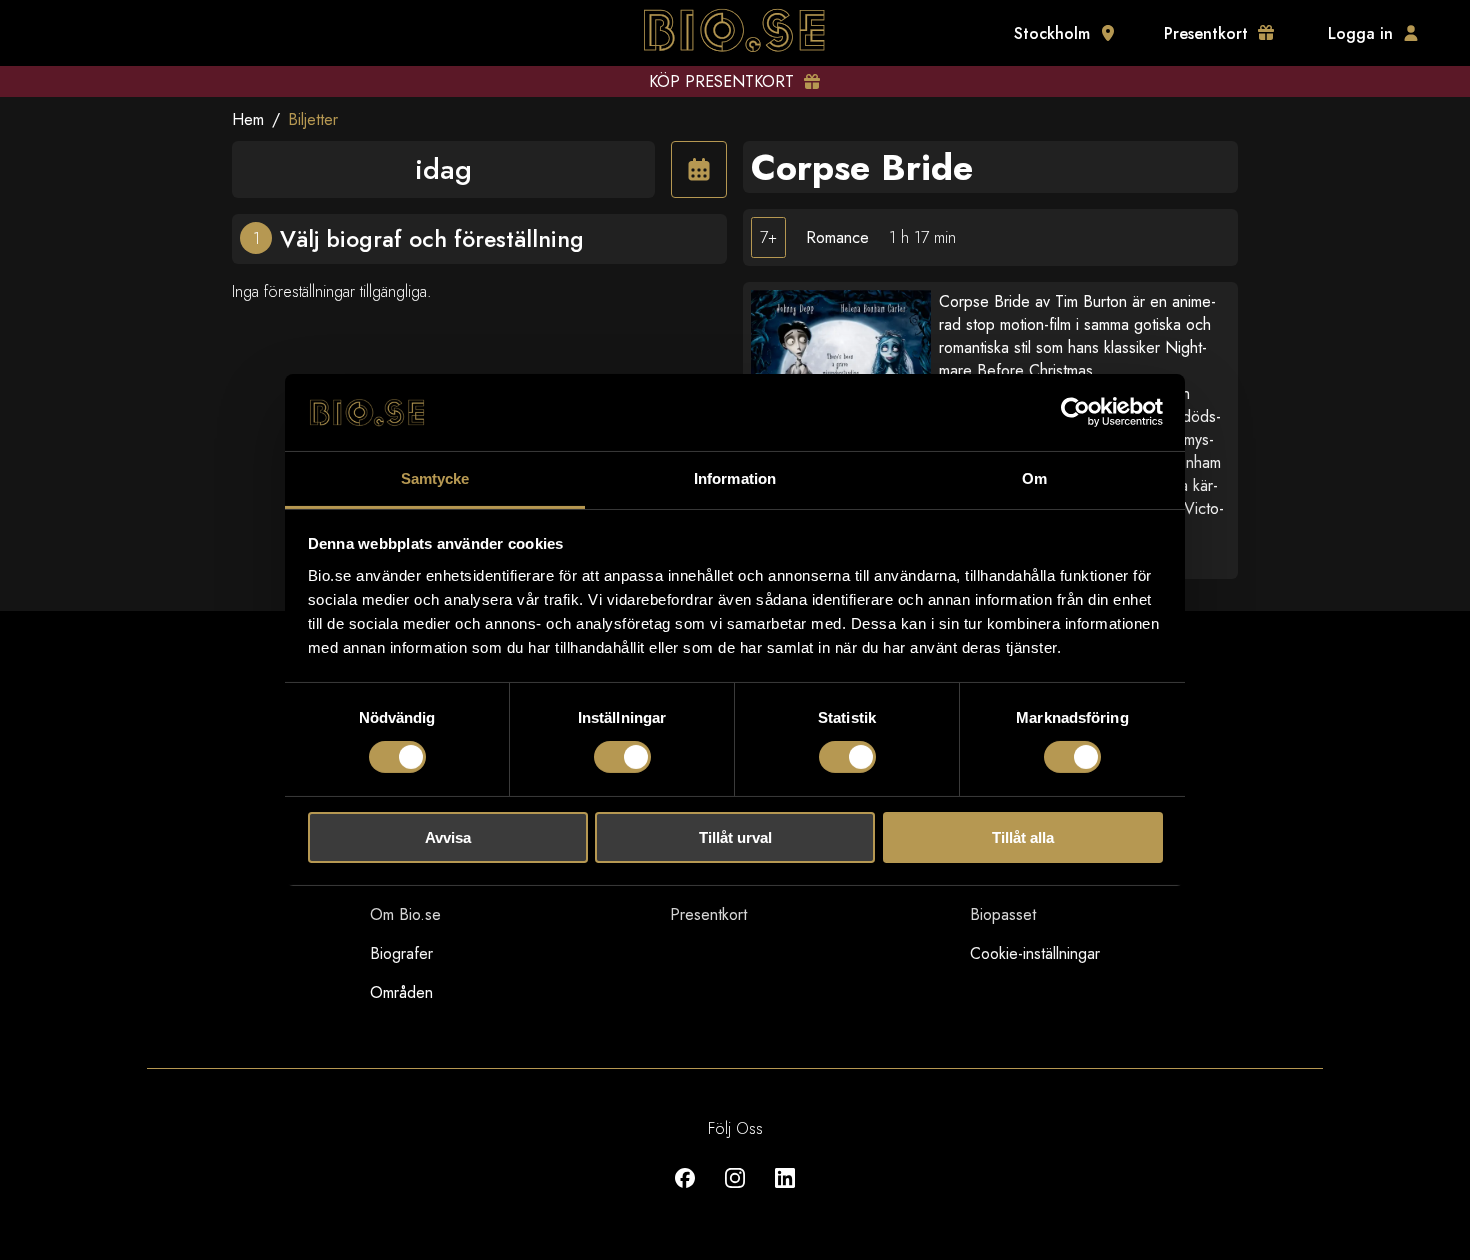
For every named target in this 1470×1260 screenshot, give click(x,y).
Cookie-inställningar (1035, 953)
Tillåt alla (1023, 837)
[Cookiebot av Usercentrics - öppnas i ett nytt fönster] (1075, 412)
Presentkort (708, 914)
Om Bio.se (405, 914)
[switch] (622, 757)
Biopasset (1003, 914)
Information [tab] (735, 478)
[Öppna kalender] (699, 169)
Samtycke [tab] (435, 478)
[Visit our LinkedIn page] (785, 1192)
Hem (248, 119)
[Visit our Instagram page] (735, 1192)
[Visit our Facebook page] (685, 1192)
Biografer (401, 953)
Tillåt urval (735, 837)
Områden (401, 992)
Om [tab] (1034, 478)
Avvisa (448, 837)
